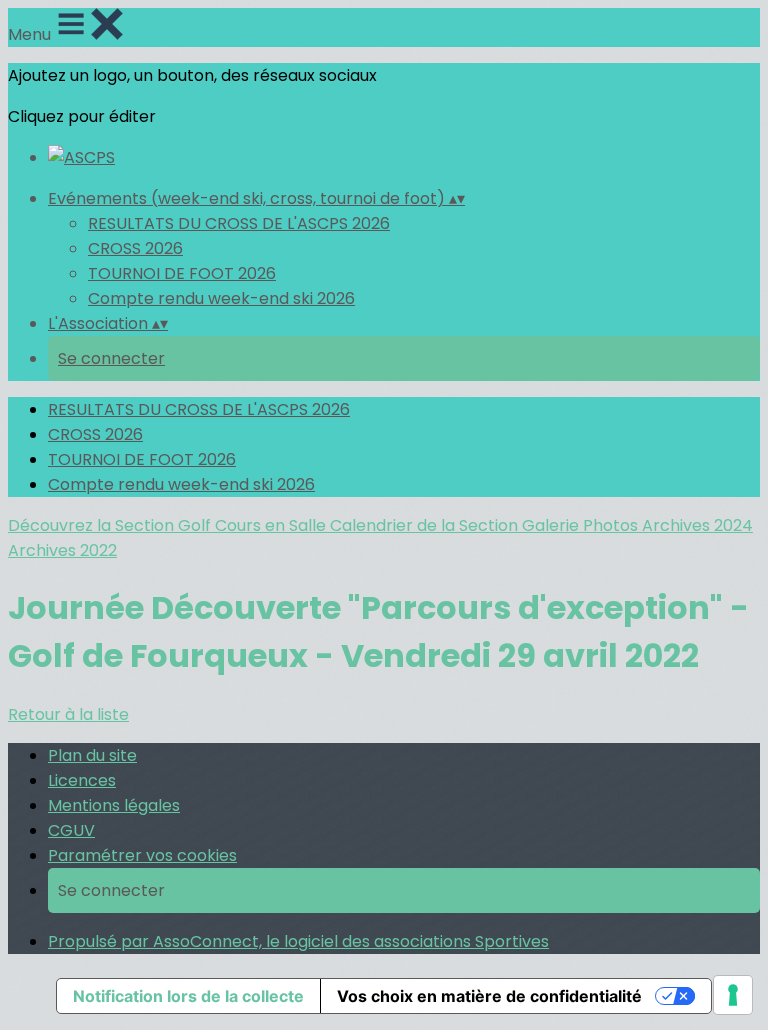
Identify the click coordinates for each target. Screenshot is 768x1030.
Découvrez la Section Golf (111, 525)
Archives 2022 (62, 550)
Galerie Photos (582, 525)
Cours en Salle (272, 525)
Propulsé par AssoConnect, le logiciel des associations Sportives (298, 941)
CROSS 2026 (135, 248)
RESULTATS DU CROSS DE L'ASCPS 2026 (239, 223)
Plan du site (92, 755)
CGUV (71, 830)
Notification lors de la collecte (188, 996)
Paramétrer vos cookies (142, 855)
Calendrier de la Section (426, 525)
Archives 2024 (697, 525)
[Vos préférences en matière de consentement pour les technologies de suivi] (733, 995)
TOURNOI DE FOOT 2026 (182, 273)
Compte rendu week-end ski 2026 (221, 298)
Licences (82, 780)
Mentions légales (114, 805)
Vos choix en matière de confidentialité (489, 996)
